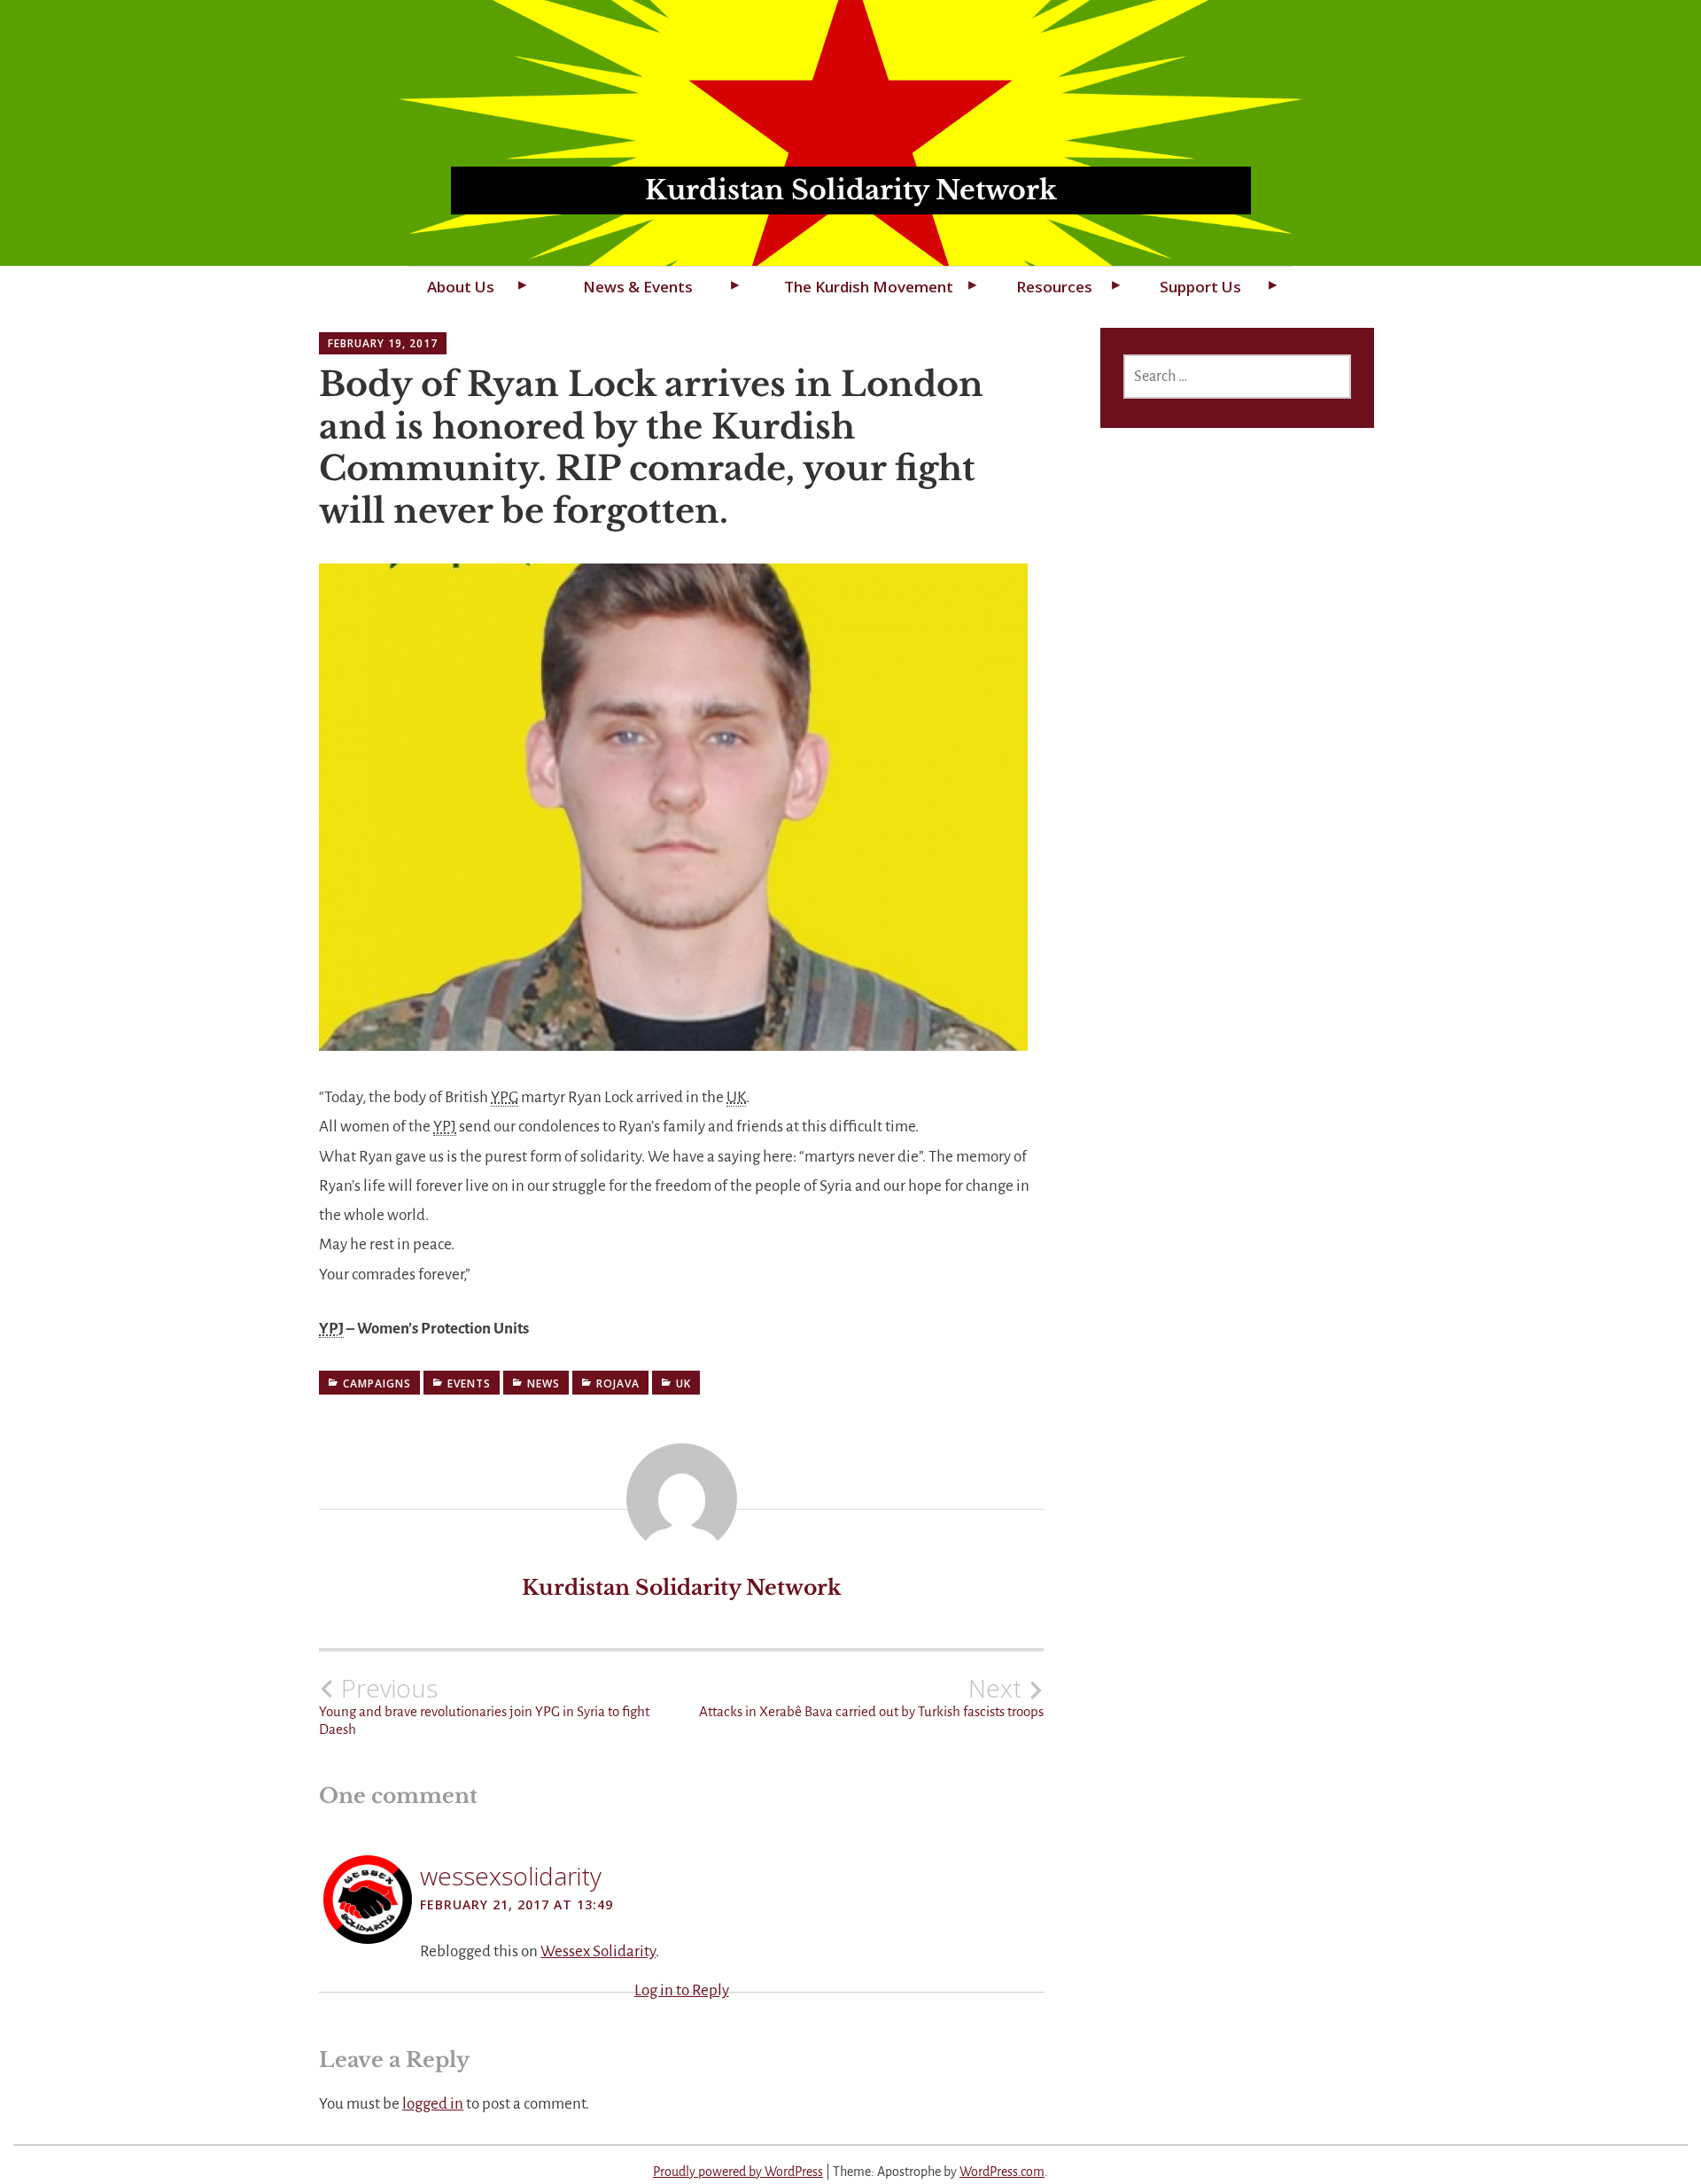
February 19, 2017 (383, 343)
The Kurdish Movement (869, 287)
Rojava (618, 1383)
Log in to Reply (682, 1990)
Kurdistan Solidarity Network (851, 190)
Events (469, 1383)
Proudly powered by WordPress (738, 2172)
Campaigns (377, 1383)
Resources (1054, 287)
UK (684, 1383)
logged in (433, 2104)
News (544, 1383)
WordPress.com (1002, 2172)
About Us (461, 287)
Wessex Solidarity (598, 1951)
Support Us (1200, 287)
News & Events (638, 287)
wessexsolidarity (511, 1876)
